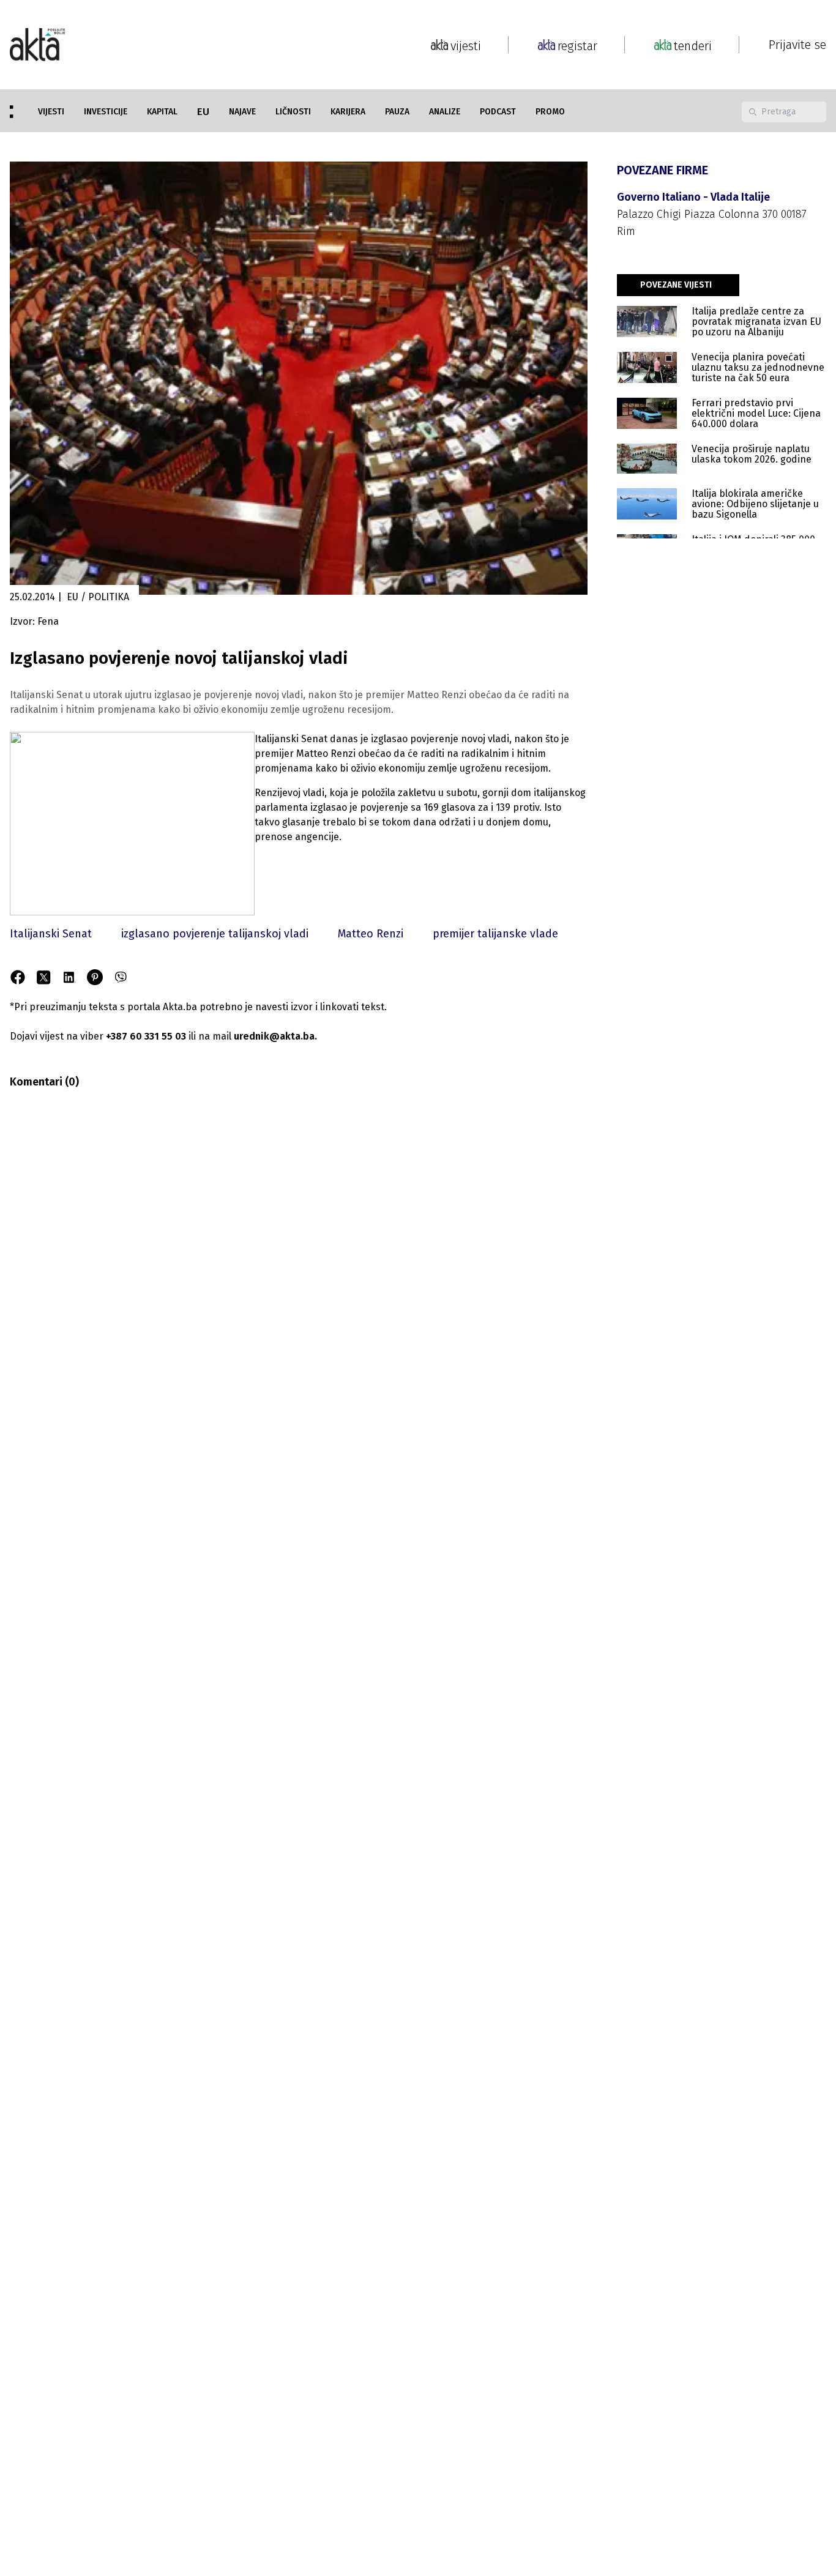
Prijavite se (797, 45)
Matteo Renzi (371, 934)
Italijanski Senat (51, 934)
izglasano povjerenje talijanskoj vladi (215, 934)
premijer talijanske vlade (495, 934)
